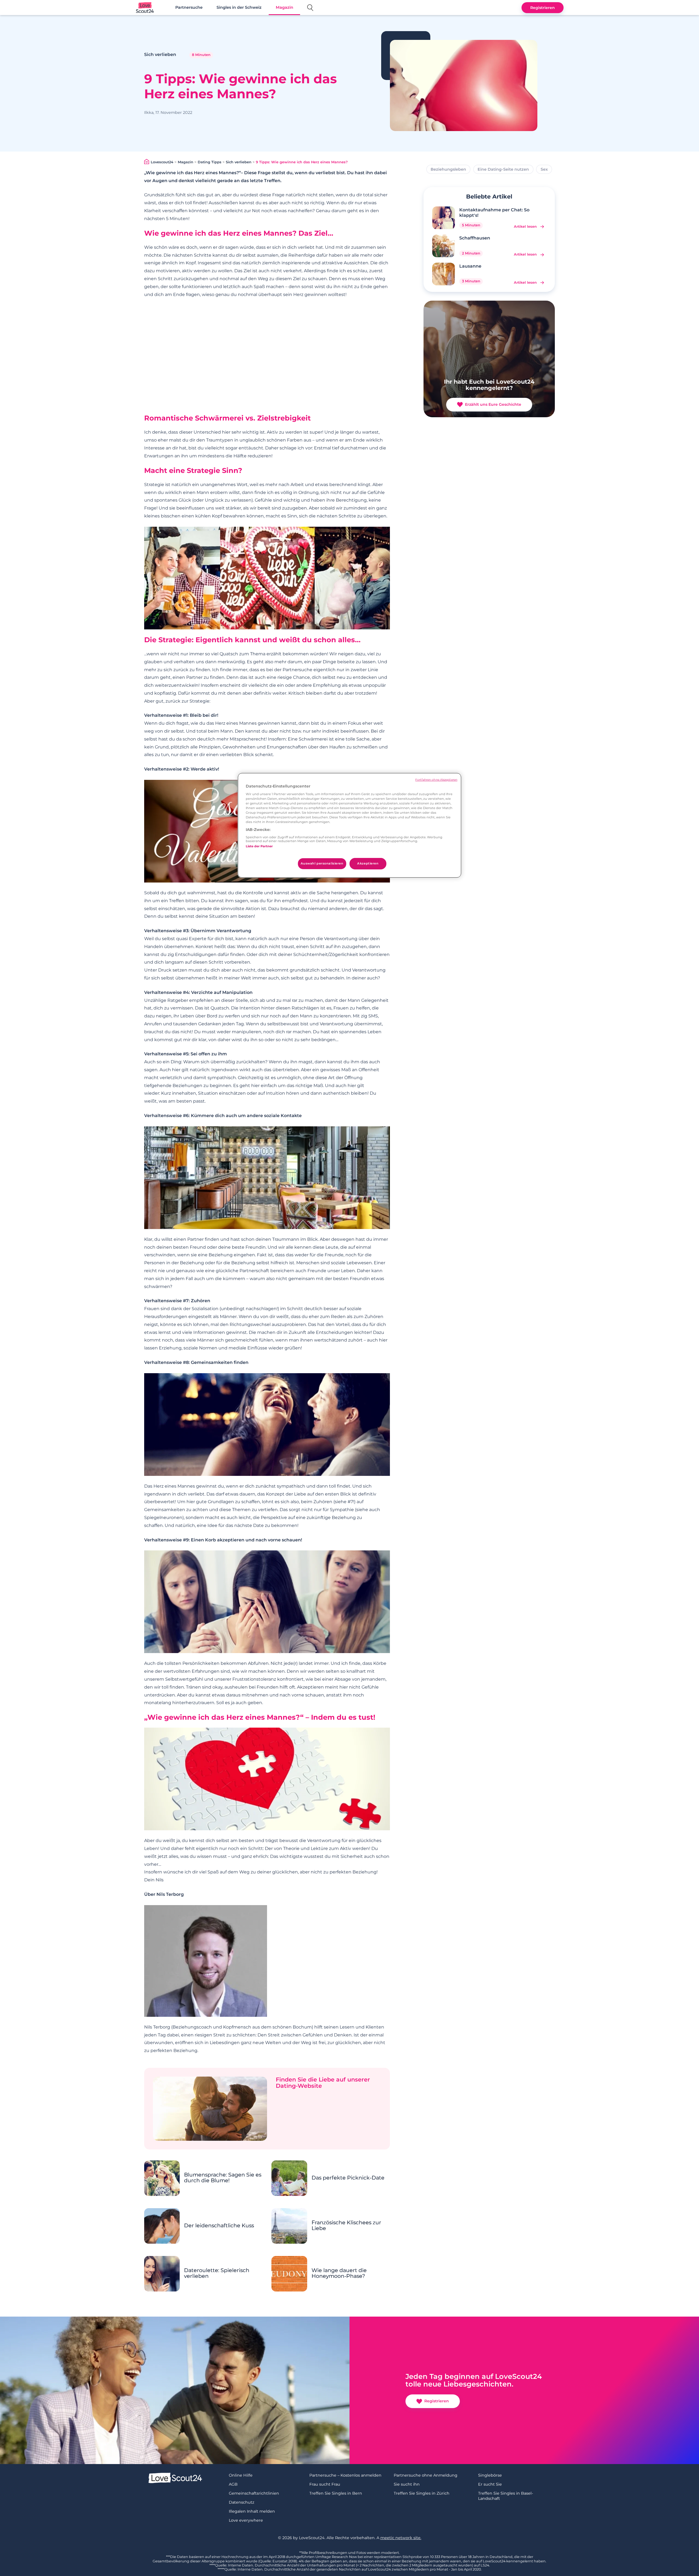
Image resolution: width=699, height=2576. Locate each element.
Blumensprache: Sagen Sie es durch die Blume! (223, 2178)
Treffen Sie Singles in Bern (336, 2493)
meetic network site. (401, 2538)
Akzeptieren (368, 863)
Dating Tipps (210, 162)
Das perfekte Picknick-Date (348, 2178)
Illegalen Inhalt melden (252, 2511)
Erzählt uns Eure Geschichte (493, 404)
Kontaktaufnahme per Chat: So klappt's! (494, 212)
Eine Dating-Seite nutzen (503, 169)
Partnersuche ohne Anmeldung (426, 2475)
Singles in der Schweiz (239, 7)
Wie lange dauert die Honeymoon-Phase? (339, 2273)
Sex (544, 169)
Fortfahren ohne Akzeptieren (436, 780)
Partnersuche (189, 7)
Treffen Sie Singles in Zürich (422, 2493)
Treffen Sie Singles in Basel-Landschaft (506, 2496)
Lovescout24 (162, 162)
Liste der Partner (259, 846)
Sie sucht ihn (407, 2484)
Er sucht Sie (490, 2484)
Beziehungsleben (448, 169)
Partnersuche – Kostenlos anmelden (345, 2475)
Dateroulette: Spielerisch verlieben (217, 2273)
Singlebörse (490, 2475)
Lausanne (470, 266)
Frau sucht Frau (325, 2484)
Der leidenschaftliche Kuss (219, 2226)
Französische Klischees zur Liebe (346, 2225)
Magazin (285, 7)
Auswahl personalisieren (322, 863)
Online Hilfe (241, 2475)
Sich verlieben (239, 162)
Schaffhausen (475, 238)
